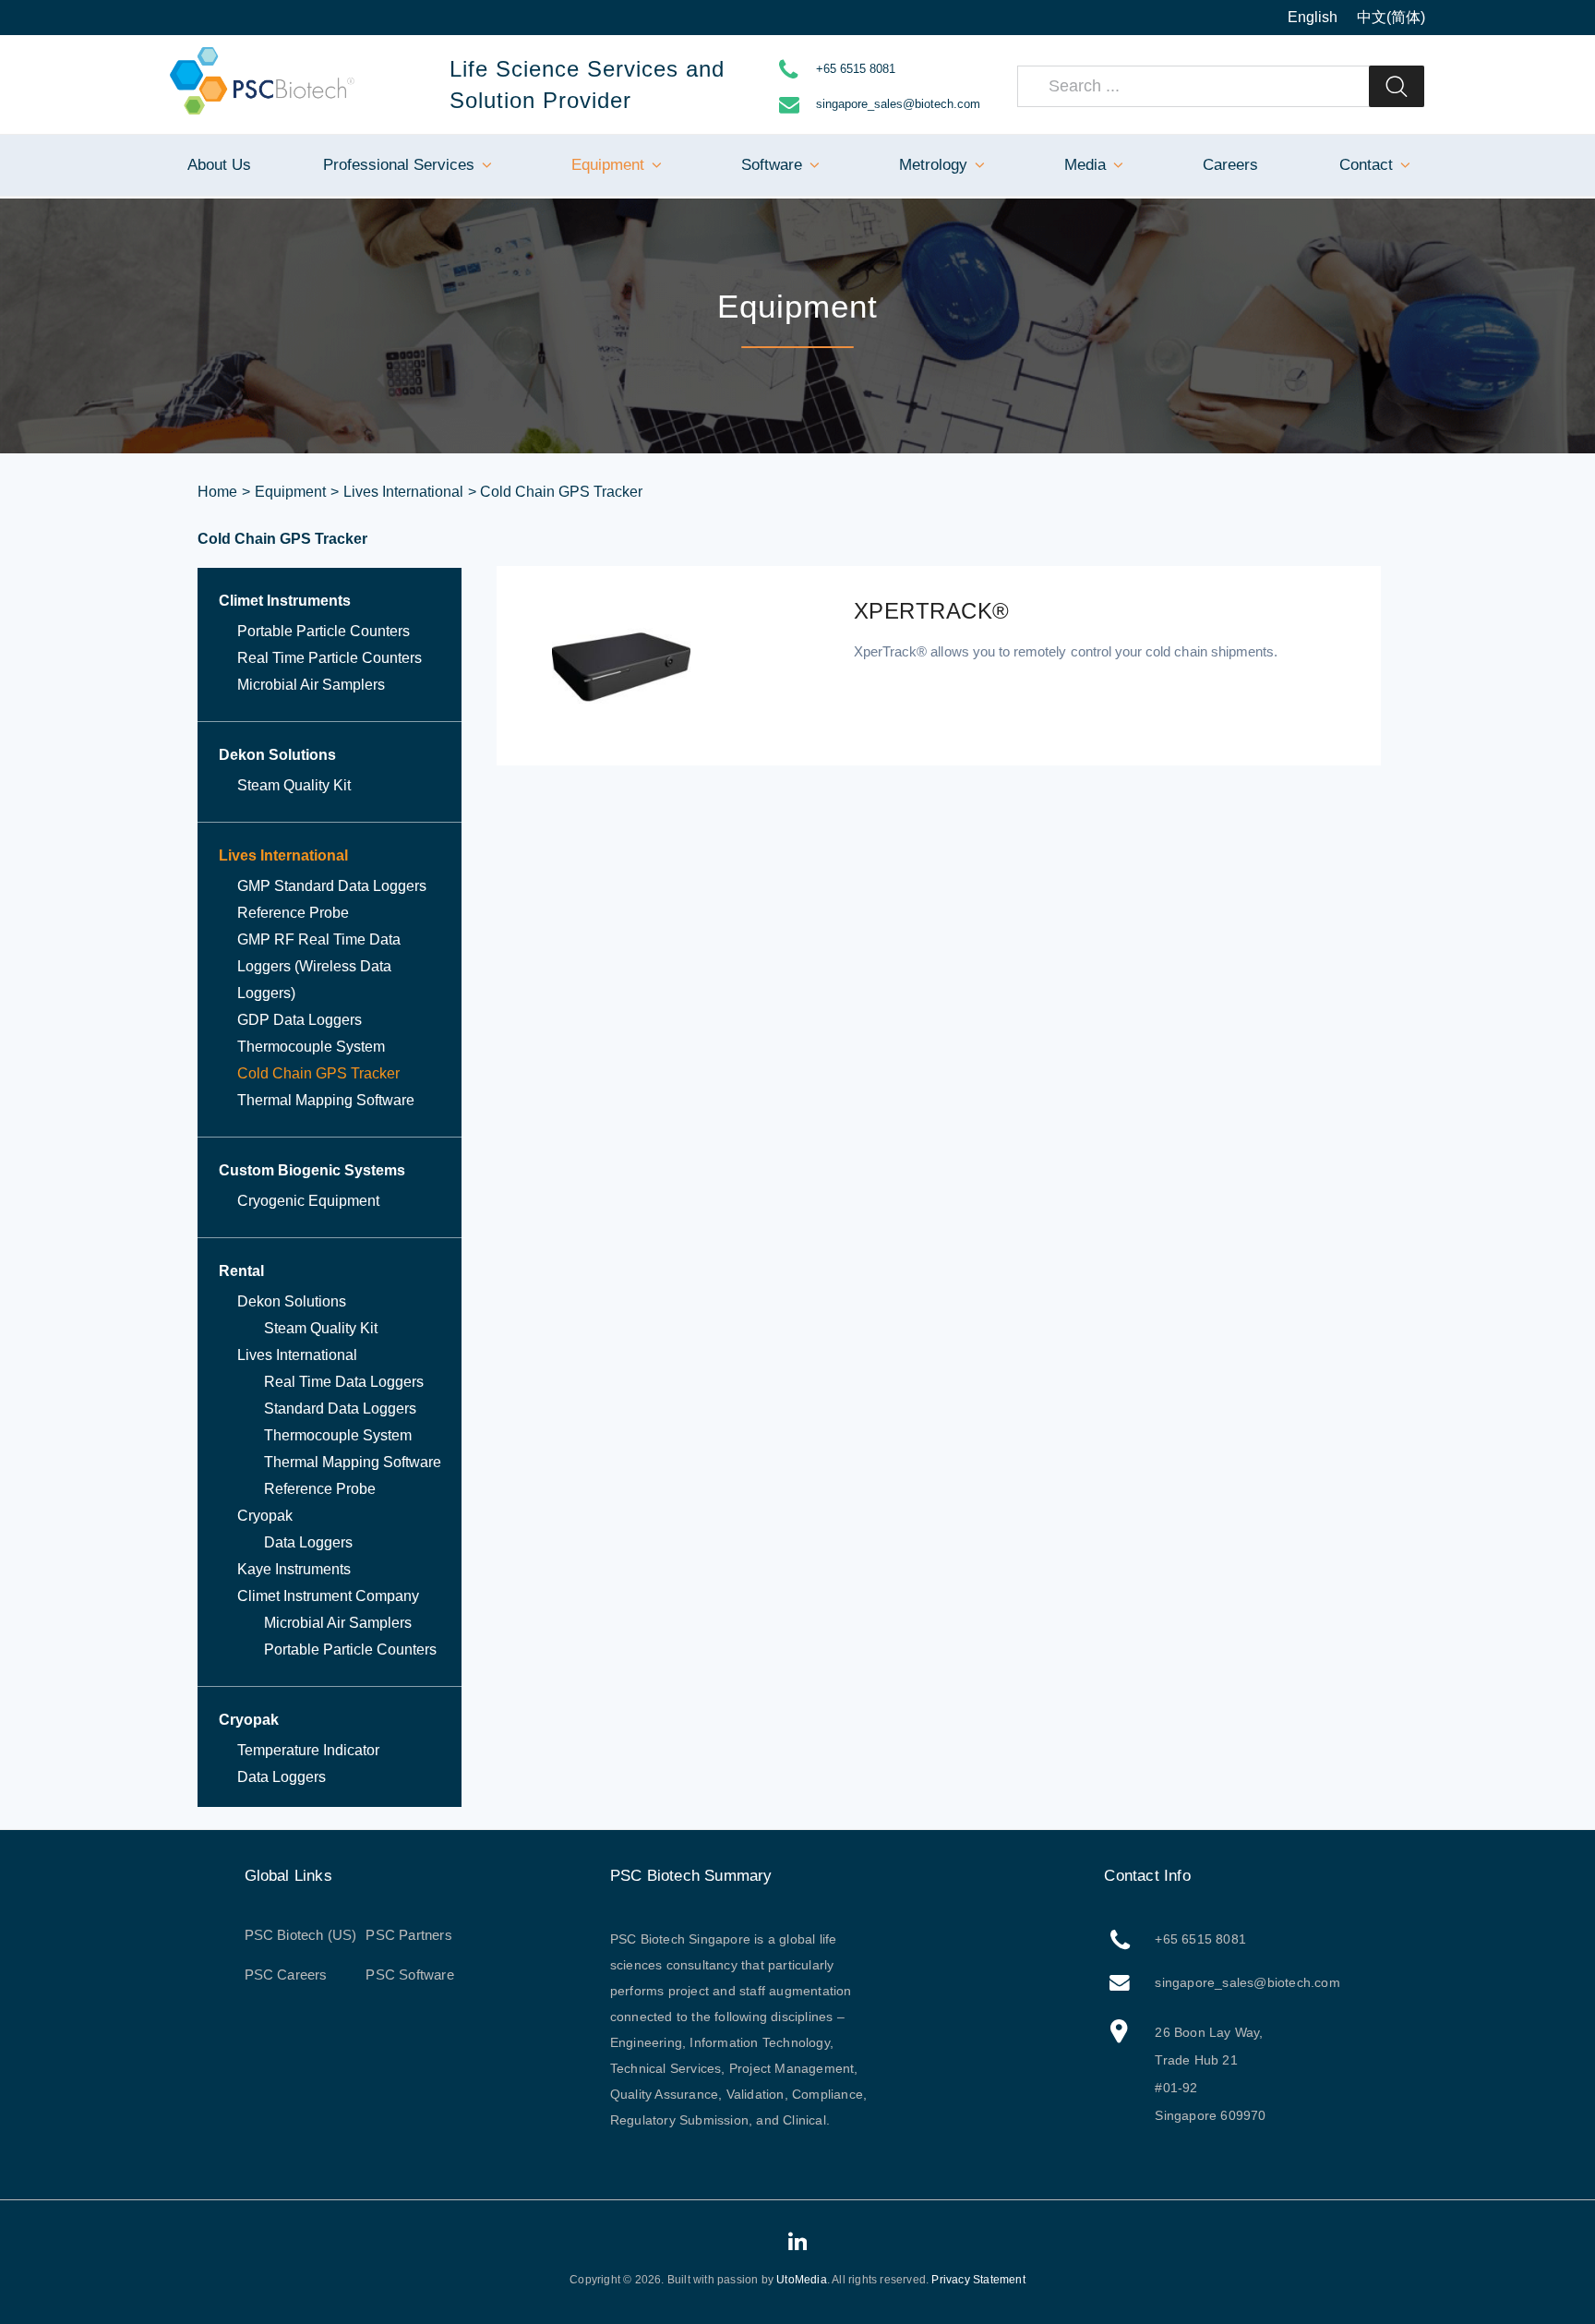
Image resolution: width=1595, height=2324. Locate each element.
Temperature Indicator (308, 1750)
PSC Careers (286, 1975)
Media (1085, 165)
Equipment (608, 165)
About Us (219, 165)
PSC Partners (408, 1935)
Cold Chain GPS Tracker (318, 1073)
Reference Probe (293, 913)
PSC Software (409, 1975)
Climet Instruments (285, 601)
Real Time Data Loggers (344, 1382)
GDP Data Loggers (300, 1020)
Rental (241, 1271)
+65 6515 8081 (856, 69)
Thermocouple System (311, 1047)
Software (772, 165)
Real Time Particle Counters (330, 658)
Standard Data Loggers (340, 1409)
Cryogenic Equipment (308, 1201)
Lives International (403, 492)
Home (217, 492)
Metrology (933, 165)
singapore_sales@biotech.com (898, 104)
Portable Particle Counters (324, 631)
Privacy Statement (978, 2280)
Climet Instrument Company (328, 1596)
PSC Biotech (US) (301, 1935)
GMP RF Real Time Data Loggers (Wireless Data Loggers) (319, 966)
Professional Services (399, 165)
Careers (1230, 165)
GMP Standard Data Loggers (332, 886)
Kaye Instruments (294, 1569)
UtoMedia (802, 2280)
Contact (1366, 165)
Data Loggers (308, 1542)
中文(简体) (1391, 17)
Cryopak (265, 1516)
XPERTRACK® (932, 611)
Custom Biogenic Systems (312, 1170)
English (1313, 17)
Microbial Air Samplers (311, 685)
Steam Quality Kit (294, 785)
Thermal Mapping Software (326, 1100)
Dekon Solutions (277, 755)
